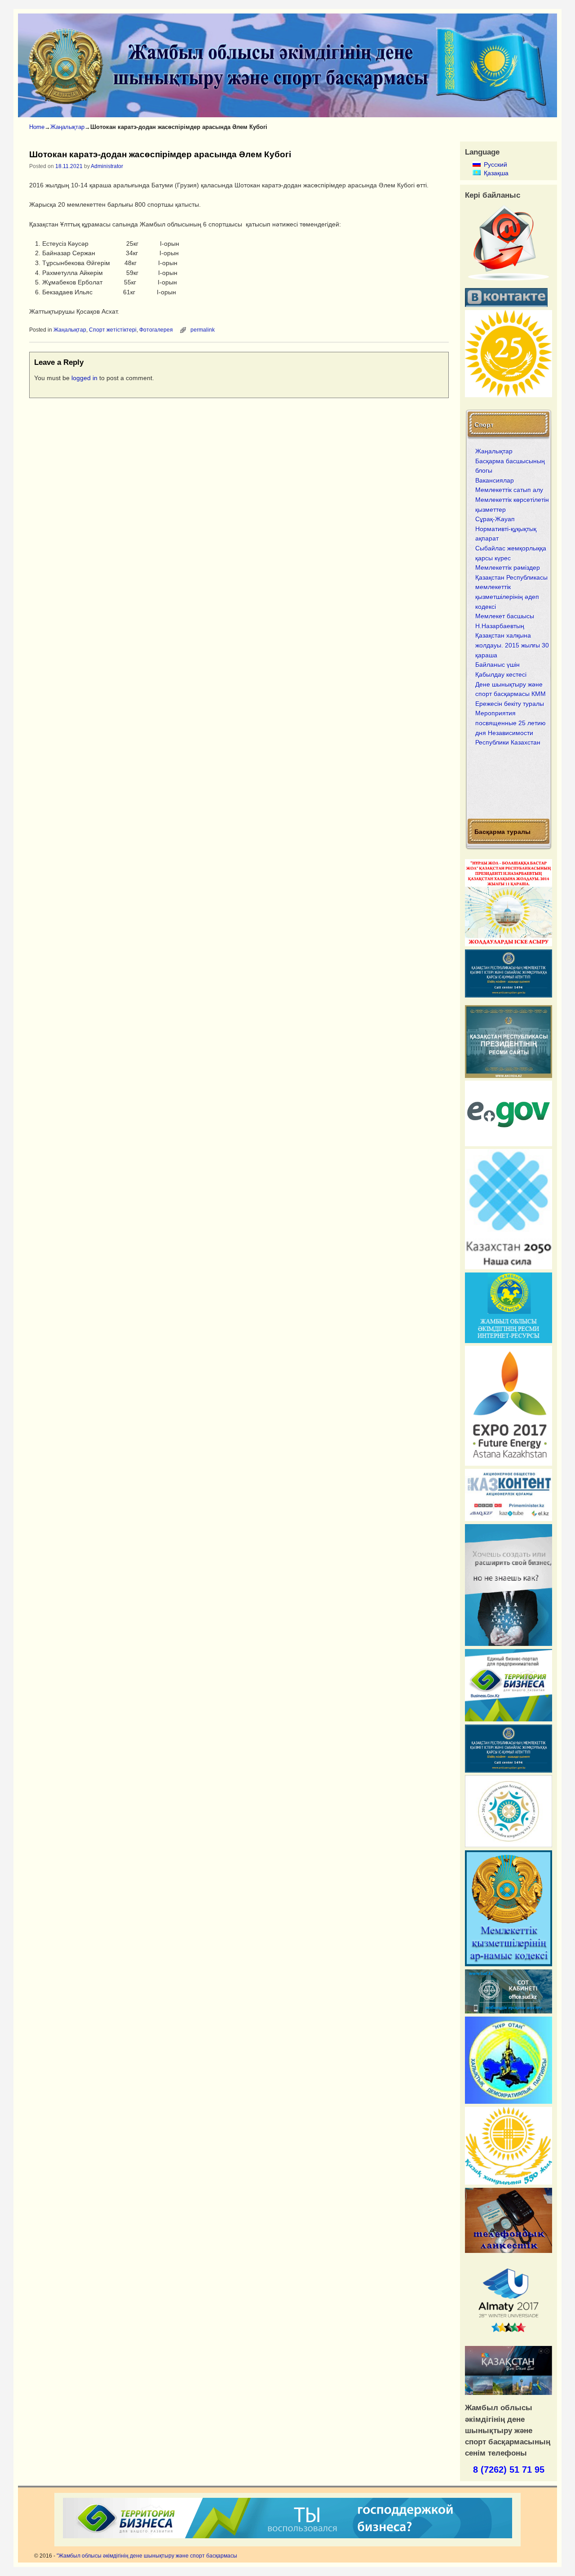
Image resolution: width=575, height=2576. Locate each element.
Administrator (107, 166)
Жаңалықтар (67, 127)
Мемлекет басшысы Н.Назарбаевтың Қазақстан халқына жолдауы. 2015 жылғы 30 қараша (512, 635)
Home (37, 127)
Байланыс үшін (498, 665)
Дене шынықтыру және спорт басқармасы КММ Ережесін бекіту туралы (511, 694)
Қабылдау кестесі (501, 674)
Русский (488, 164)
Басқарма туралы (502, 831)
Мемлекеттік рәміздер (508, 568)
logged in (84, 378)
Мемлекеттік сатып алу (509, 490)
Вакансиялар (495, 480)
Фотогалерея (156, 330)
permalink (203, 330)
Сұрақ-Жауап (495, 519)
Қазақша (488, 173)
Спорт (484, 424)
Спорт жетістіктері (113, 330)
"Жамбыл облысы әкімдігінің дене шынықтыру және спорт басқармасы (147, 2556)
